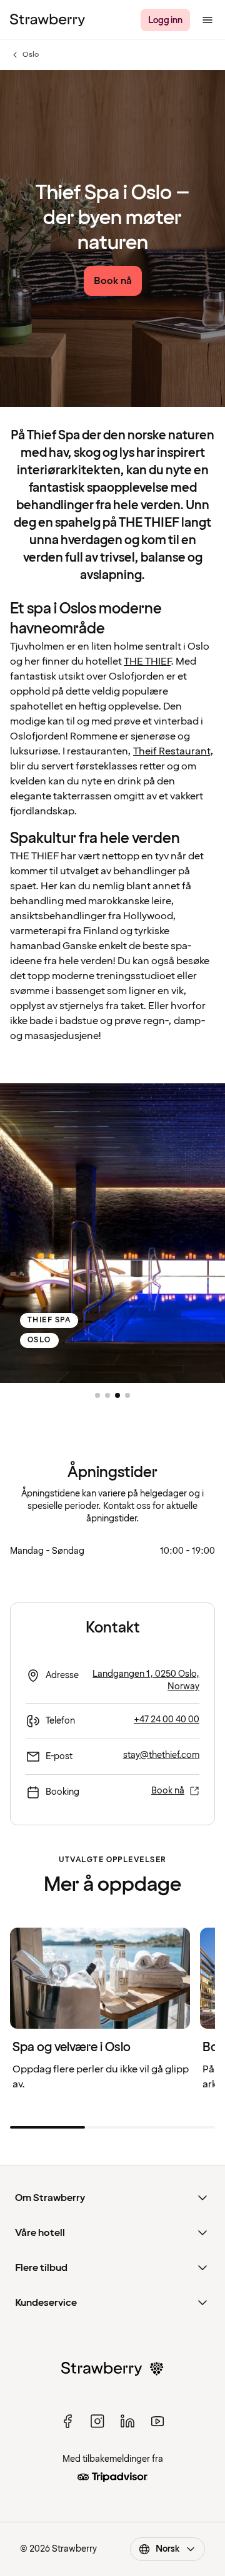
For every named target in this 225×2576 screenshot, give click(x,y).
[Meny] (207, 20)
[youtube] (157, 2421)
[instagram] (97, 2421)
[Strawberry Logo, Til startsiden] (47, 20)
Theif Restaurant (172, 751)
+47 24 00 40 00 (167, 1720)
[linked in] (127, 2421)
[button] (97, 1395)
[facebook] (67, 2421)
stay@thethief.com (161, 1755)
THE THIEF (147, 661)
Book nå (168, 1791)
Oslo (24, 55)
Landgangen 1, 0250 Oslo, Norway (146, 1680)
